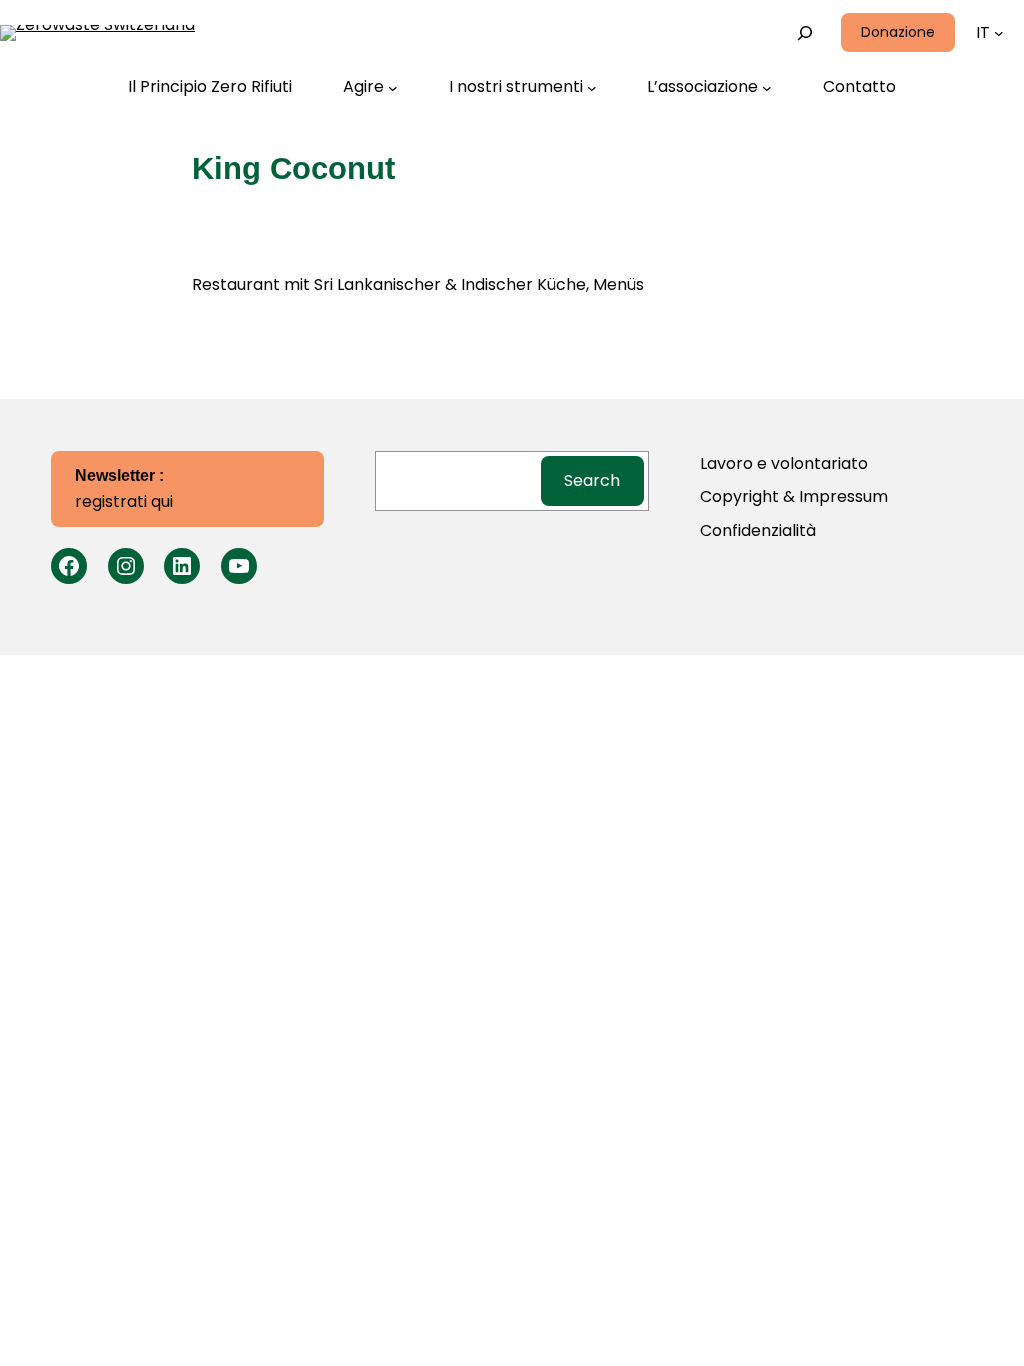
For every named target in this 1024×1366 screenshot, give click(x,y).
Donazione (898, 32)
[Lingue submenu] (999, 33)
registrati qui (124, 490)
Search (592, 480)
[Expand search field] (805, 32)
